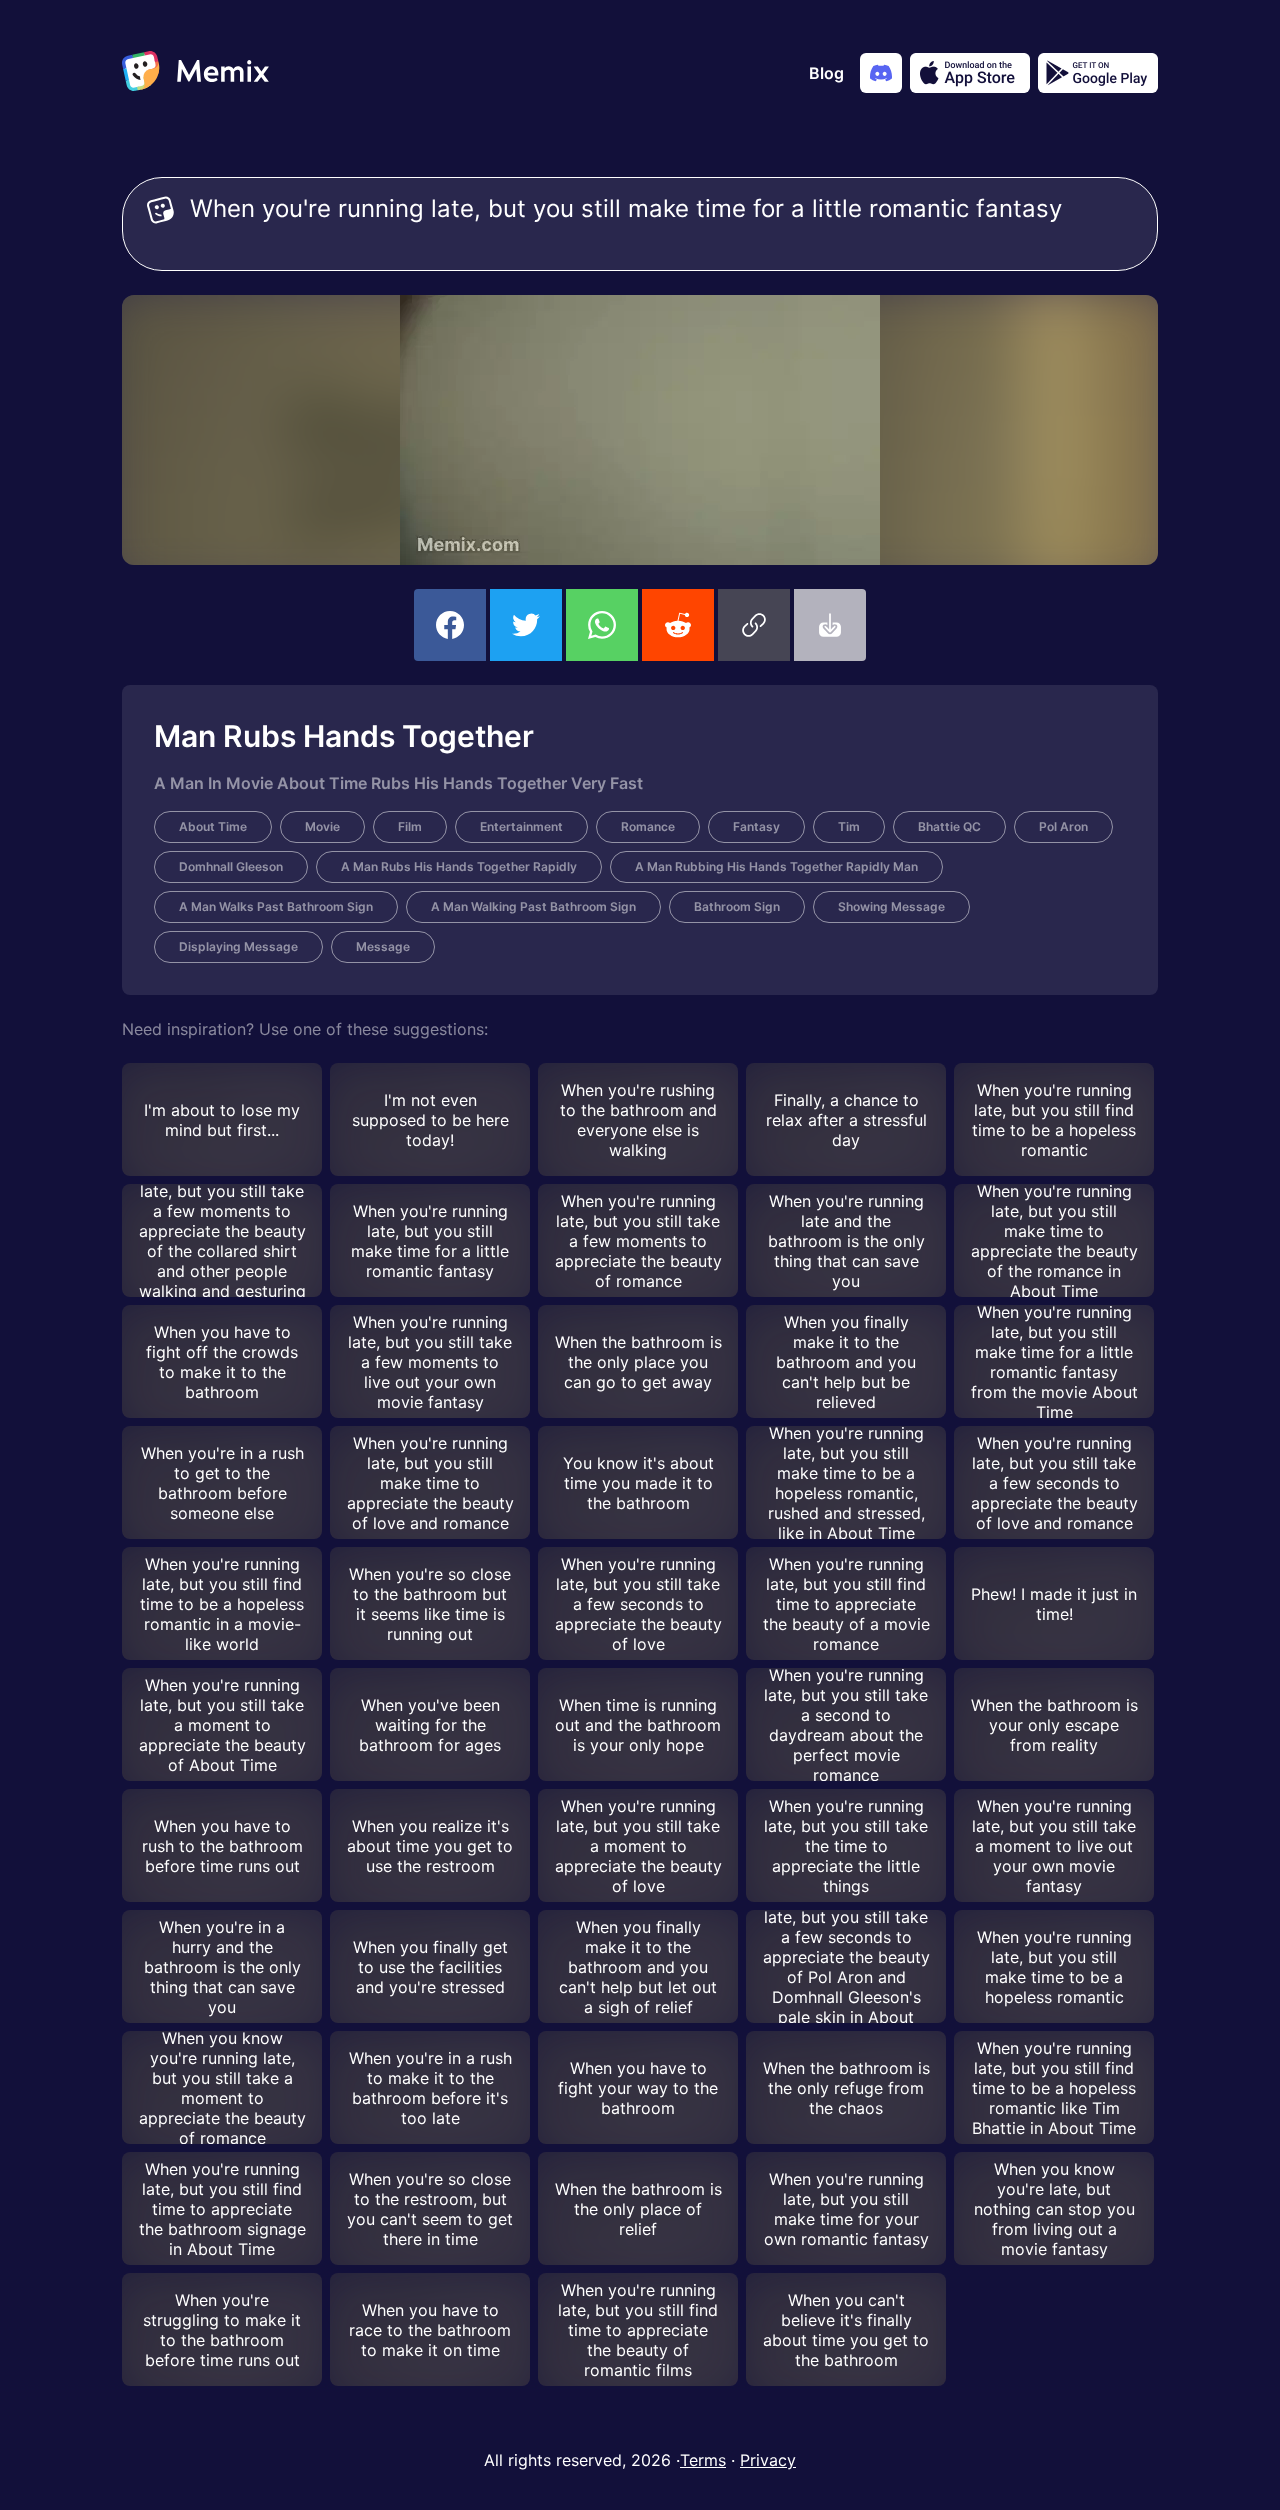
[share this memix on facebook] (450, 625)
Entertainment (521, 826)
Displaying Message (238, 946)
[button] (754, 625)
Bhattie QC (949, 826)
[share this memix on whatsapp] (602, 625)
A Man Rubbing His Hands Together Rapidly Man (776, 866)
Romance (648, 826)
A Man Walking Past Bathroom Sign (533, 906)
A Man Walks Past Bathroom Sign (276, 906)
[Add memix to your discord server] (881, 73)
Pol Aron (1063, 826)
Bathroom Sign (737, 906)
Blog (826, 73)
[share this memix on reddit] (678, 625)
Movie (322, 826)
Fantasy (756, 826)
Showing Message (891, 906)
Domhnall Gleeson (231, 866)
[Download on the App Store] (970, 73)
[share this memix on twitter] (526, 625)
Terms (703, 2460)
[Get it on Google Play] (1098, 73)
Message (383, 946)
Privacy (768, 2460)
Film (410, 826)
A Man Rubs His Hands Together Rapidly (459, 866)
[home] (195, 73)
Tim (849, 826)
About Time (213, 826)
